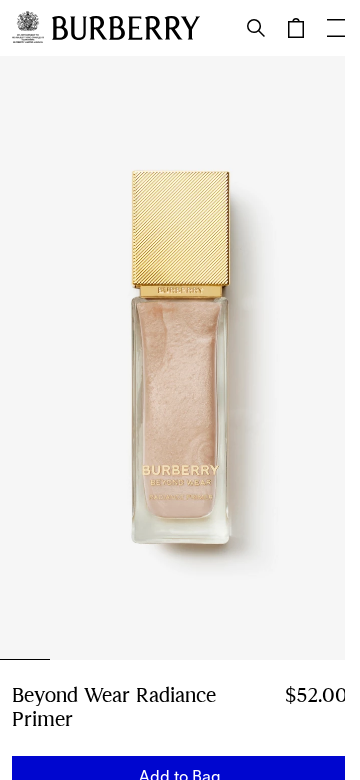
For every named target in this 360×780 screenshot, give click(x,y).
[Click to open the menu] (336, 28)
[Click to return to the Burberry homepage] (126, 28)
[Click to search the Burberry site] (256, 28)
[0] (296, 28)
